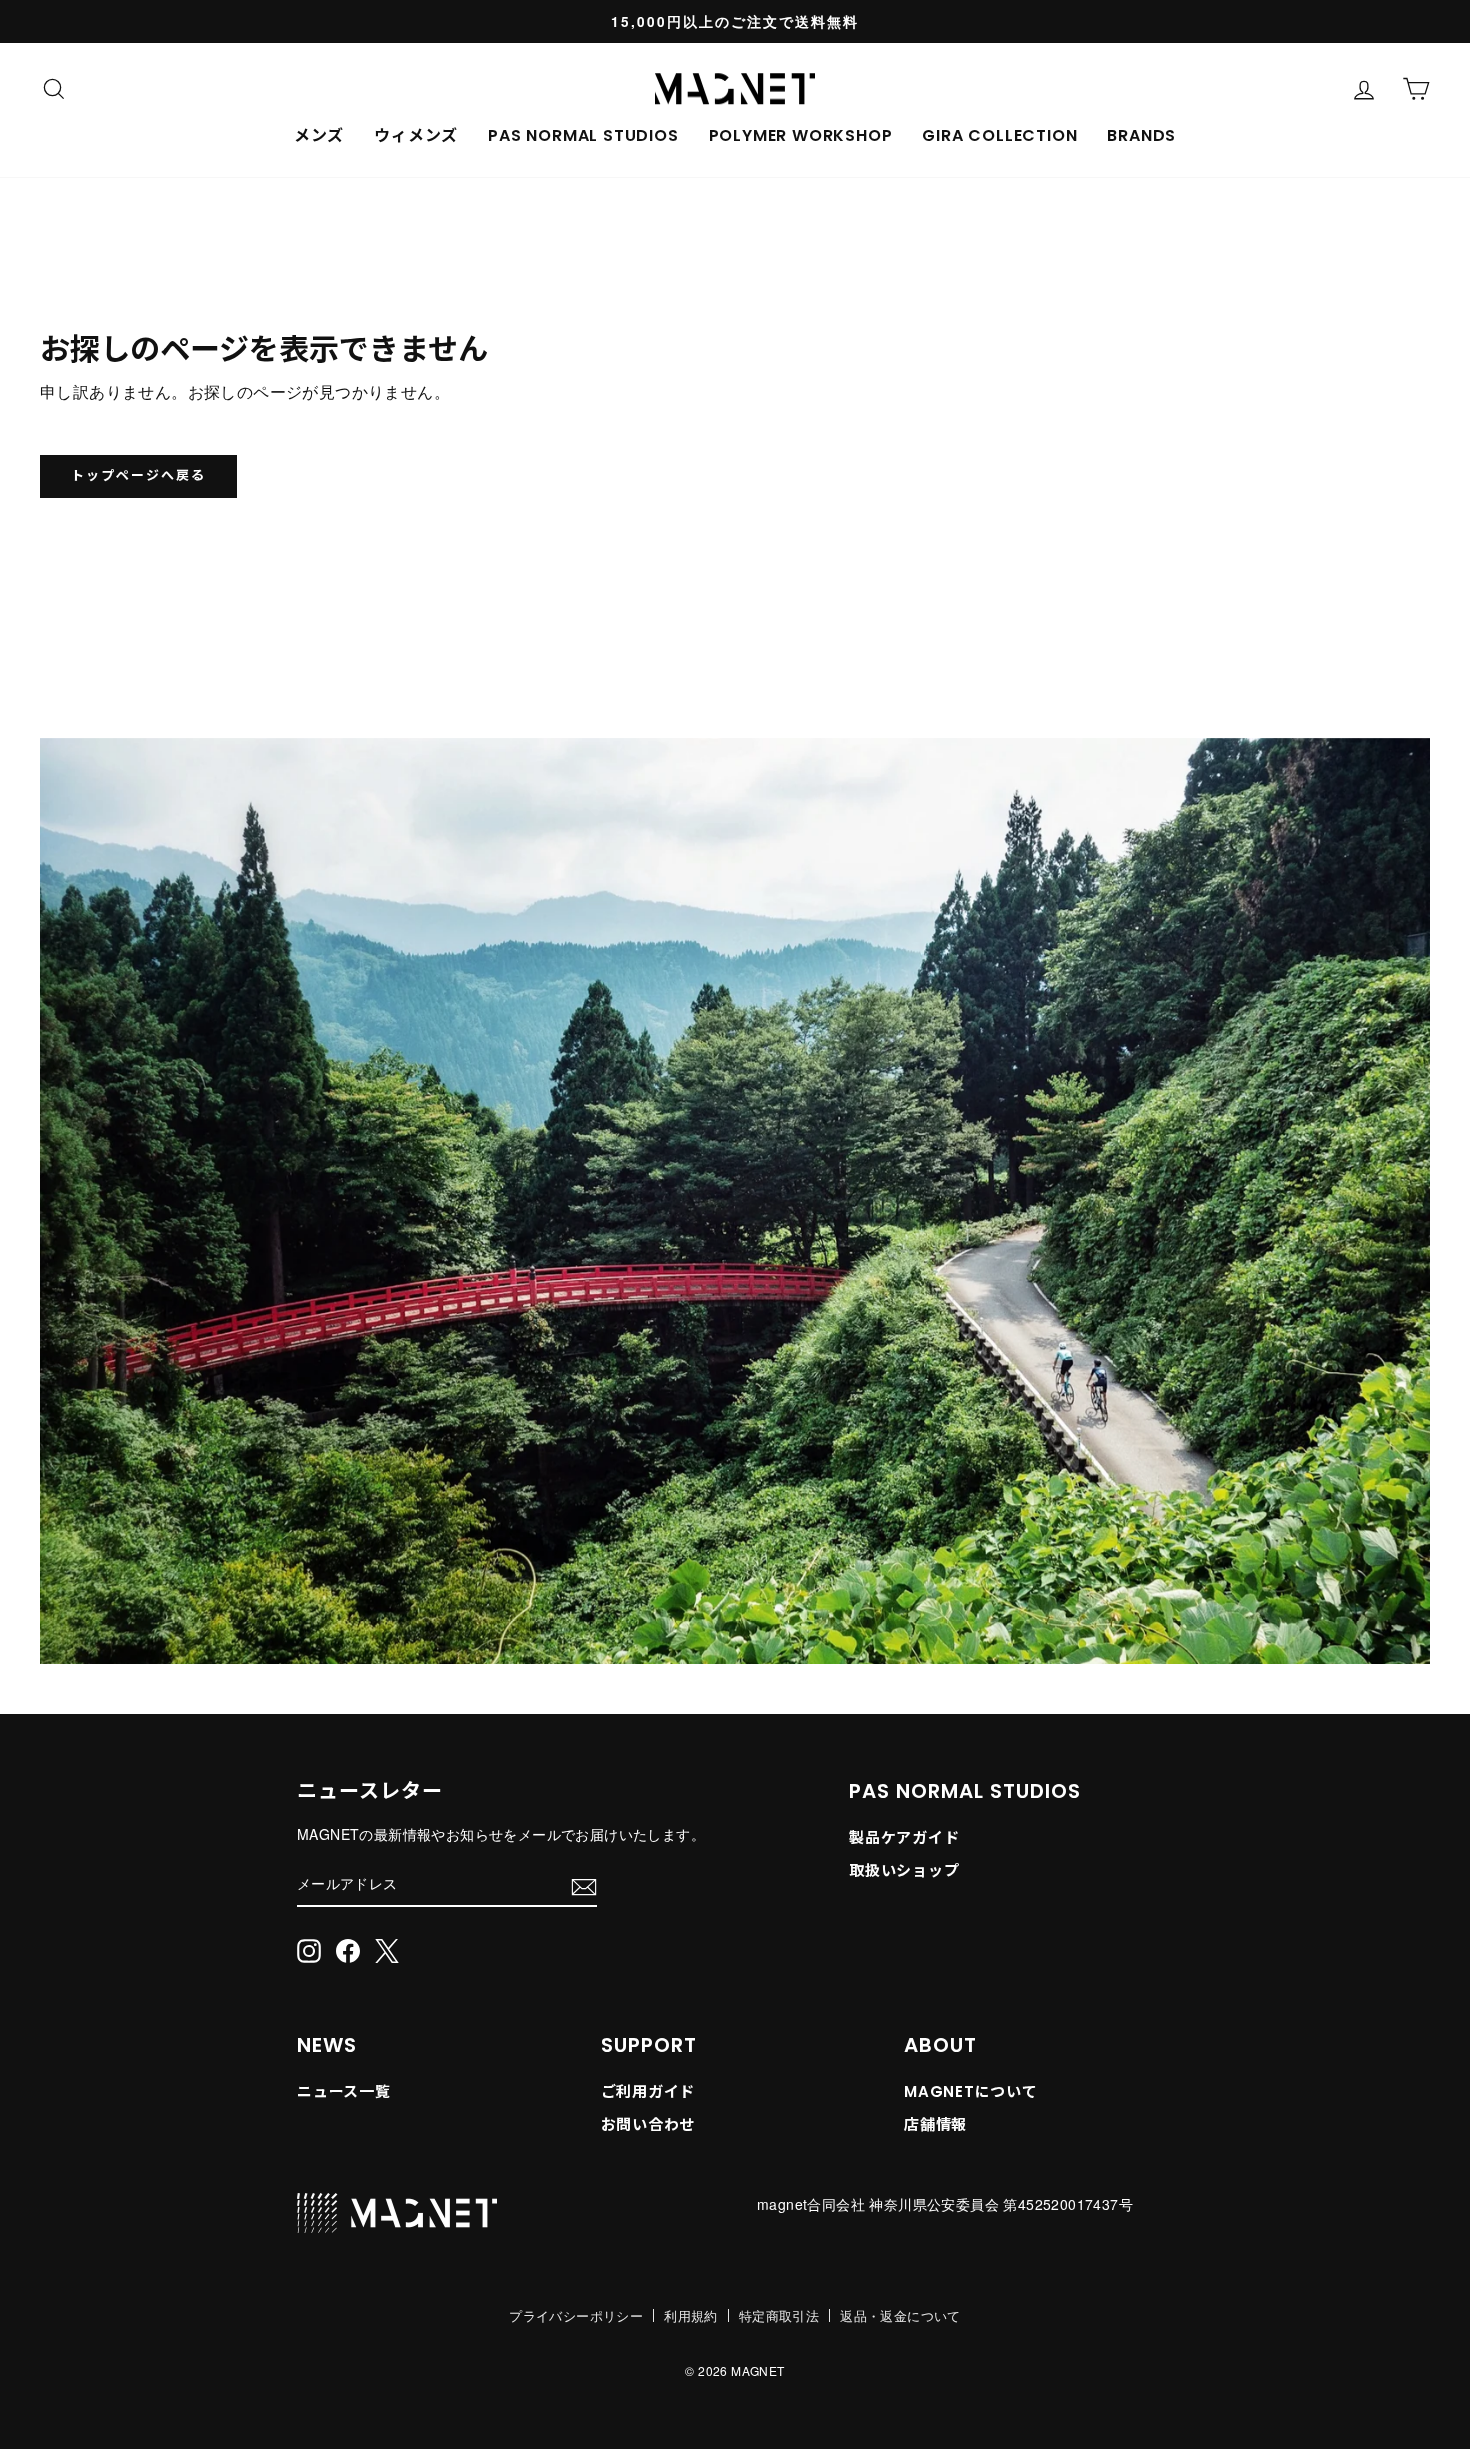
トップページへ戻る (138, 475)
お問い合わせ (648, 2124)
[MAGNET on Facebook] (348, 1949)
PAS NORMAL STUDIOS (583, 135)
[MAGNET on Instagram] (309, 1949)
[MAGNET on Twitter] (387, 1949)
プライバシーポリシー (576, 2315)
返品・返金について (900, 2315)
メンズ (319, 135)
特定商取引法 (779, 2315)
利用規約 (691, 2315)
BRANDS (1141, 135)
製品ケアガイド (904, 1837)
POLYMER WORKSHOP (801, 135)
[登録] (584, 1885)
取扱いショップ (904, 1870)
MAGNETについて (971, 2091)
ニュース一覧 (344, 2091)
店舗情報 (935, 2124)
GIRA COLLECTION (999, 135)
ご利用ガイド (648, 2091)
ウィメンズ (416, 135)
